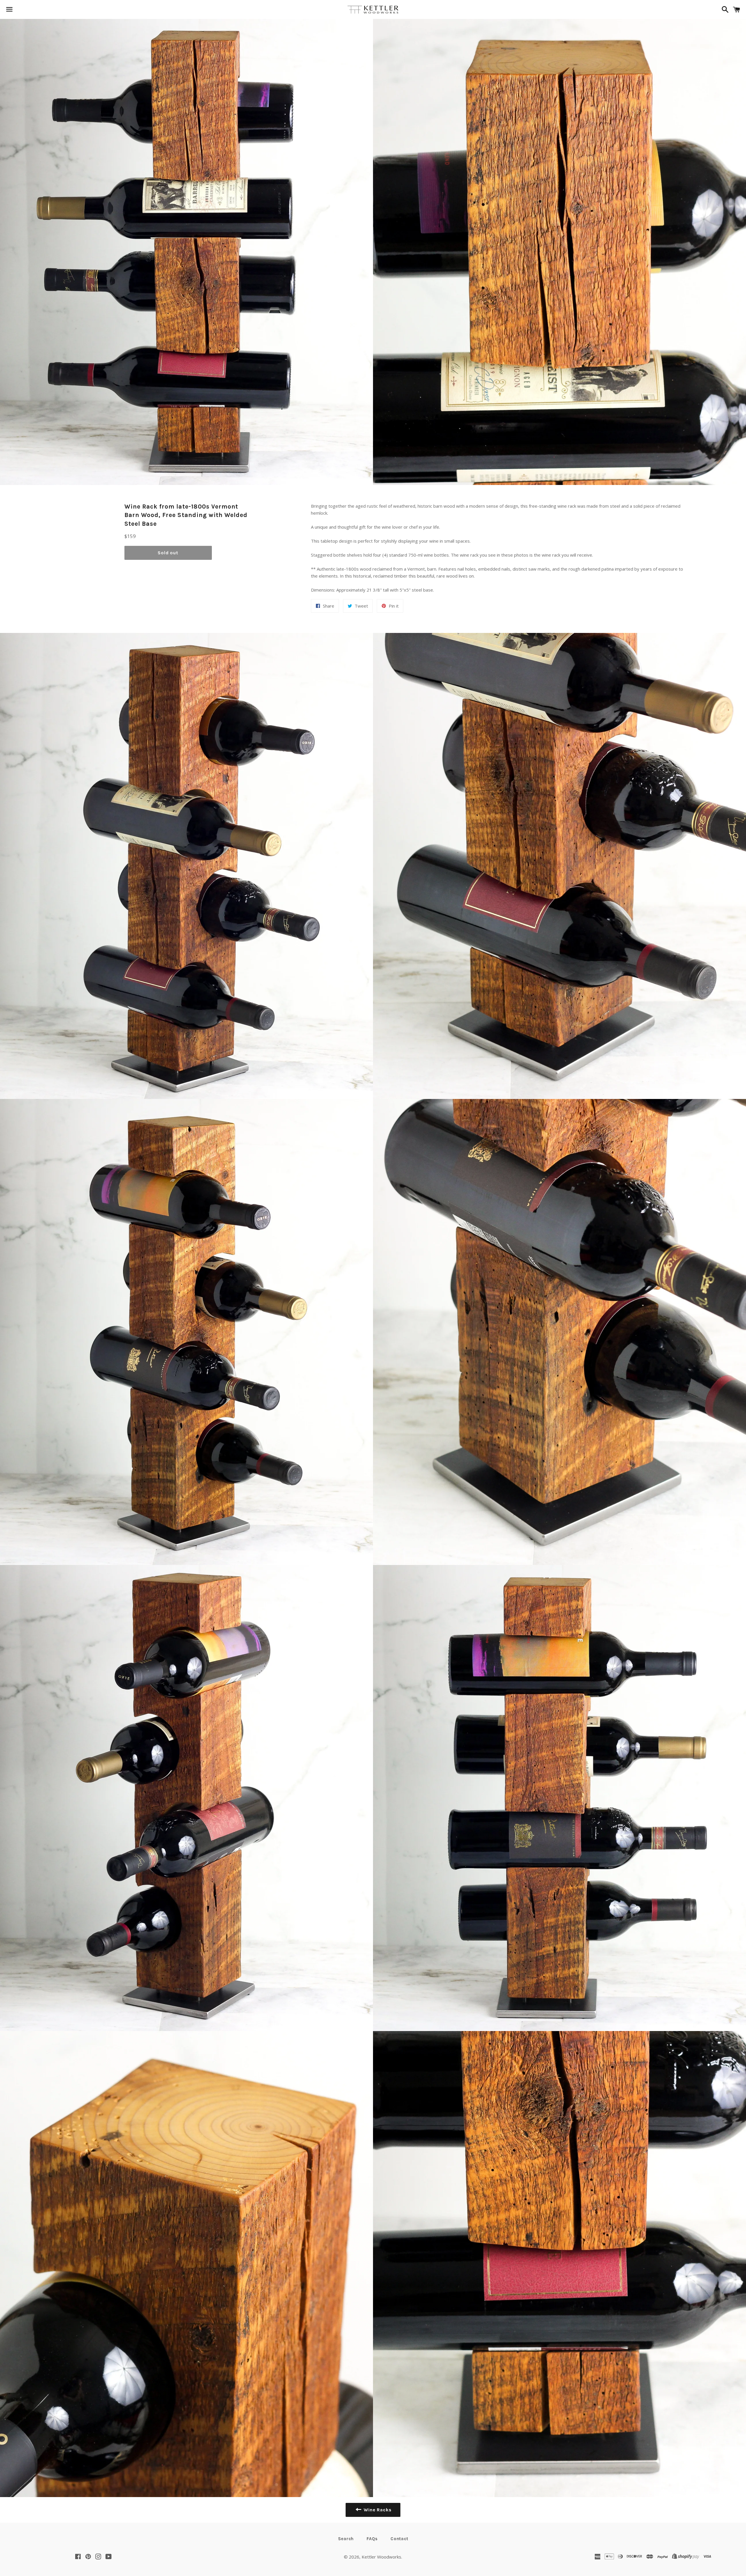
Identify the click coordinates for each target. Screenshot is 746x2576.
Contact (399, 2539)
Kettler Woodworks (381, 2557)
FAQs (372, 2539)
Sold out (168, 553)
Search (346, 2539)
